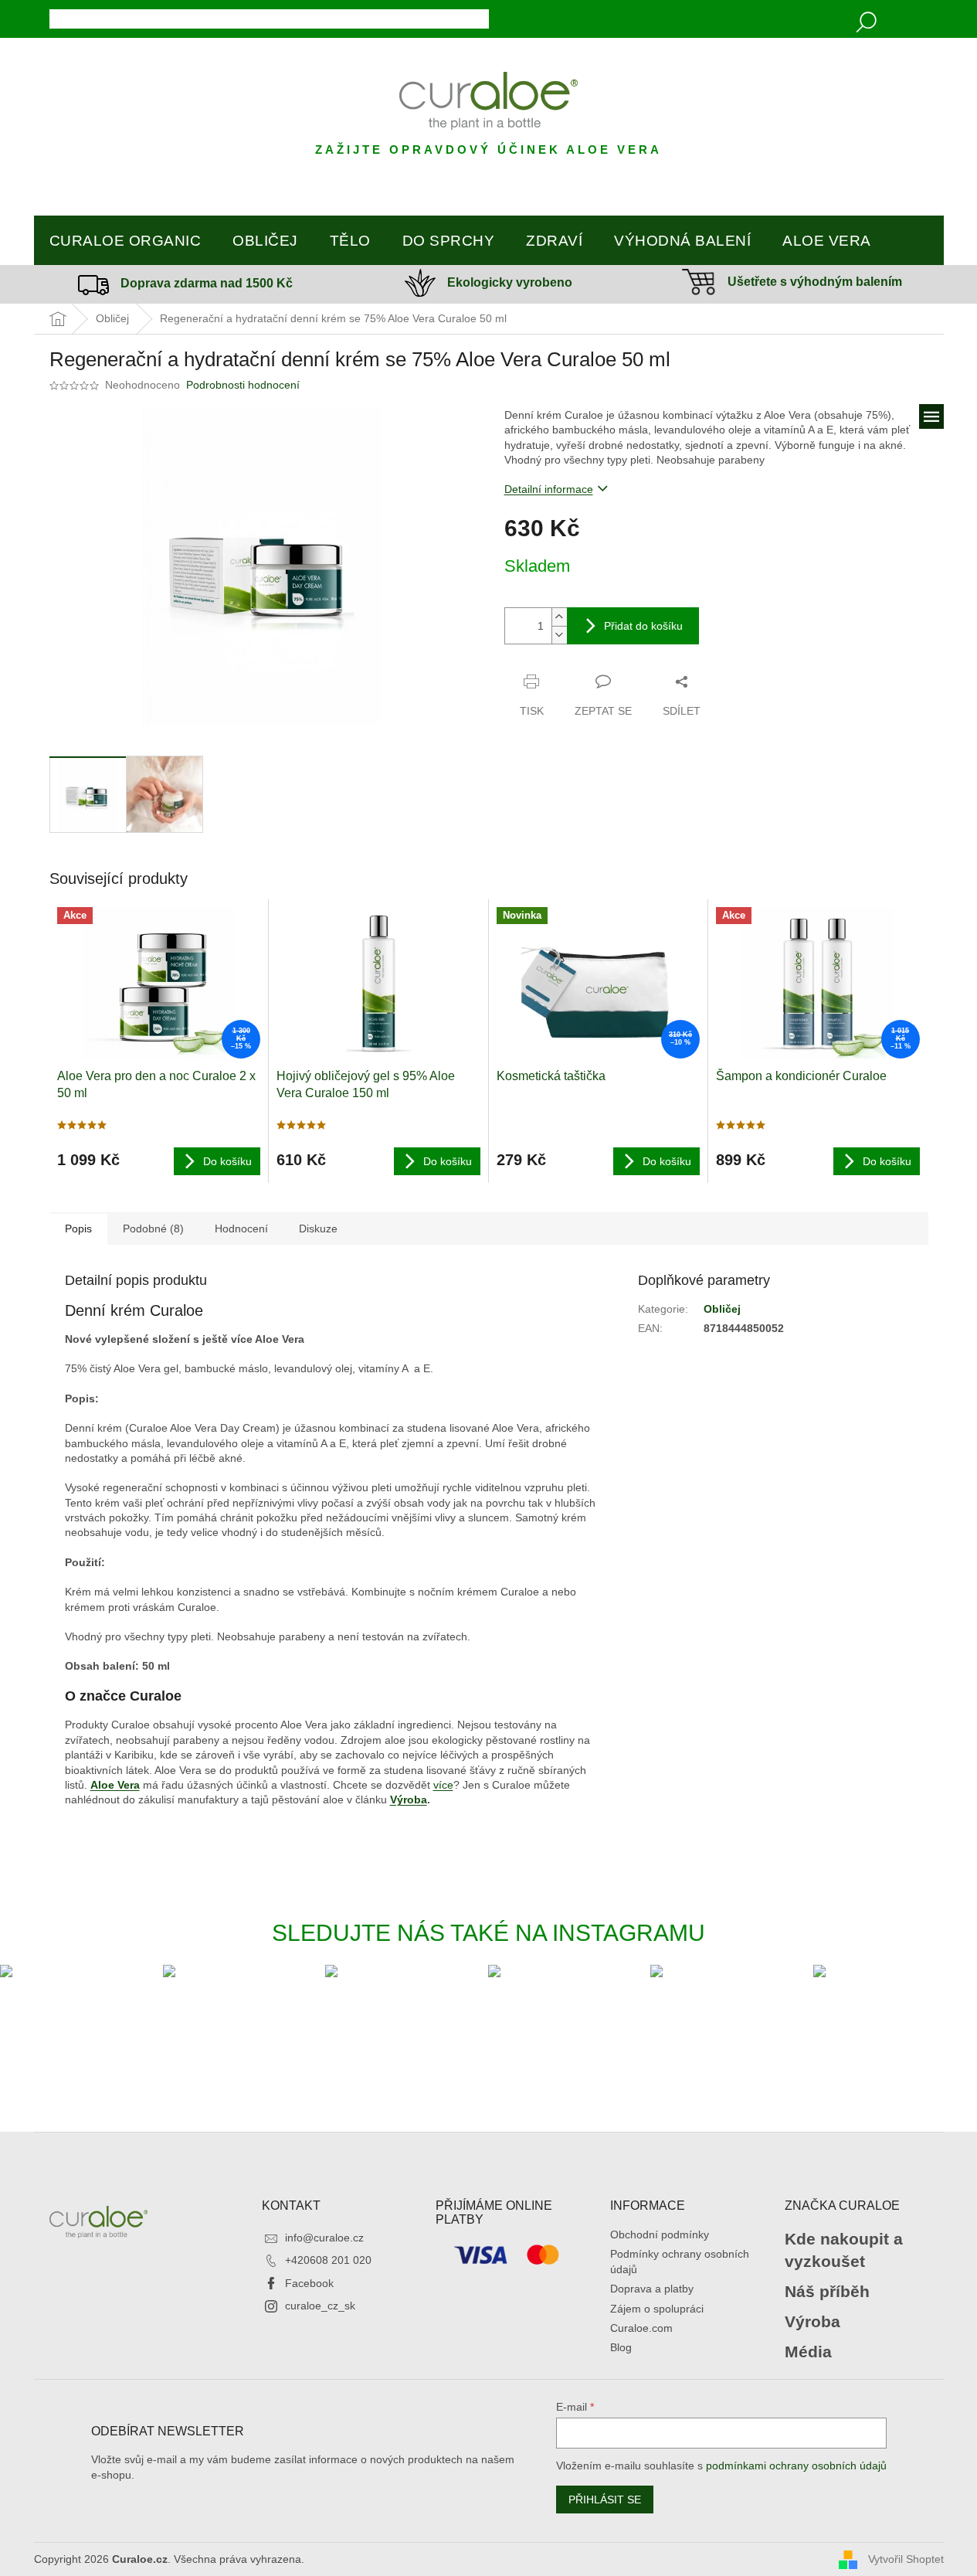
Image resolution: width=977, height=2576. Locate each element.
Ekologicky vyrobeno (510, 282)
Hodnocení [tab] (241, 1229)
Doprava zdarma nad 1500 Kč (207, 283)
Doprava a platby (652, 2289)
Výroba (409, 1799)
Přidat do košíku (643, 626)
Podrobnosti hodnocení (243, 385)
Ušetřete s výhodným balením (815, 282)
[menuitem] (126, 241)
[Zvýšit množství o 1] (559, 617)
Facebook (309, 2283)
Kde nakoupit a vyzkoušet (844, 2250)
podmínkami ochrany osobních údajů (796, 2466)
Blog (621, 2347)
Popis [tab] (78, 1229)
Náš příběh (827, 2291)
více (443, 1785)
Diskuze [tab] (318, 1229)
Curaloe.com (641, 2328)
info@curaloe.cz (324, 2238)
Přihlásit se (605, 2500)
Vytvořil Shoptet (906, 2558)
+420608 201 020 (328, 2260)
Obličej (722, 1309)
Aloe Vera (115, 1785)
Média (808, 2352)
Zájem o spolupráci (657, 2309)
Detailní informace (549, 489)
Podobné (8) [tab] (153, 1229)
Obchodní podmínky (660, 2234)
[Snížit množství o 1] (559, 635)
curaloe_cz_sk (320, 2306)
